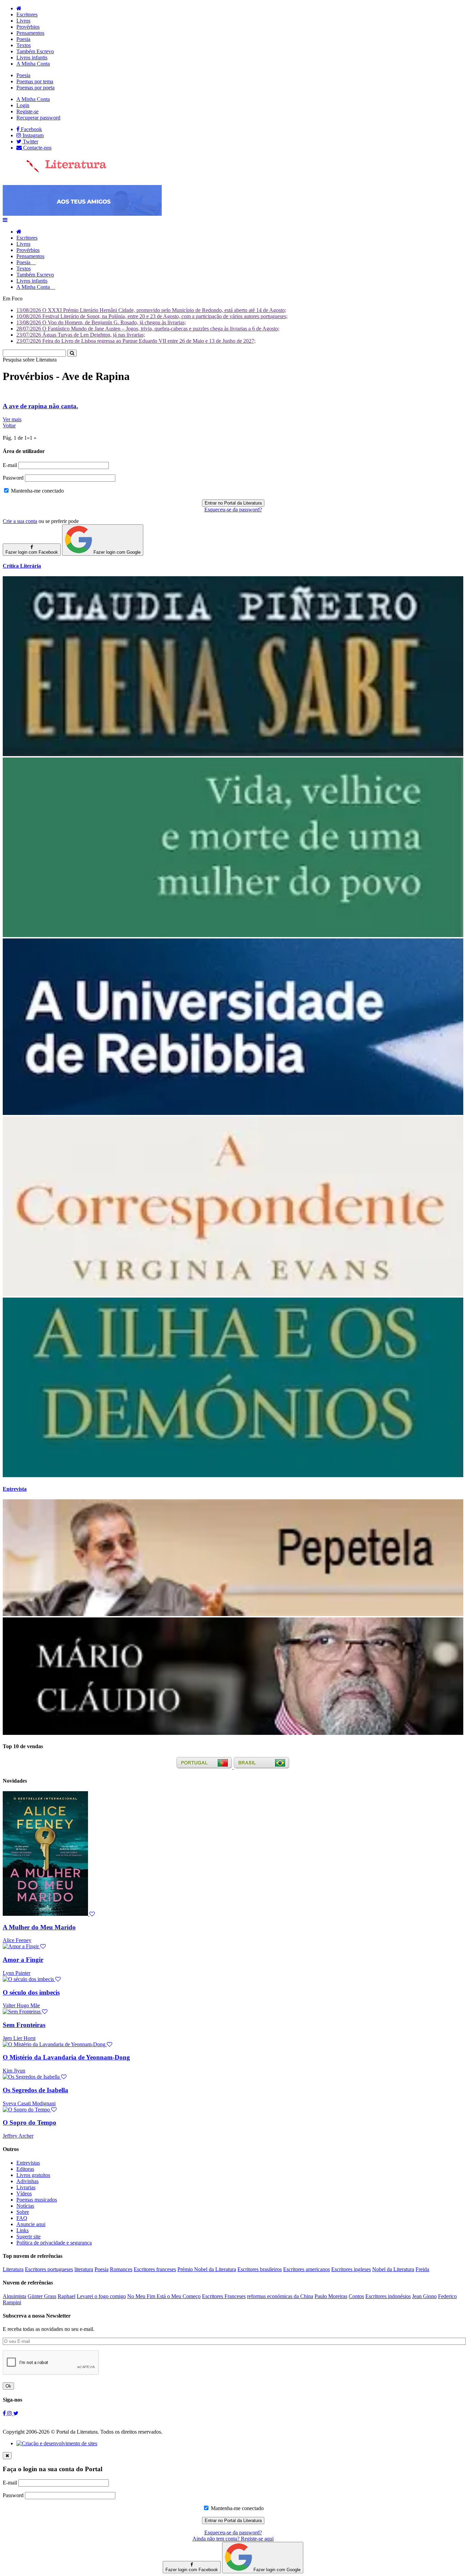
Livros (23, 21)
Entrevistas (28, 2163)
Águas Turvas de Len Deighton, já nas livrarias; (81, 335)
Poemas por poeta (35, 88)
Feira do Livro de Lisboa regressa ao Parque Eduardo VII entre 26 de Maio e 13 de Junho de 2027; (136, 341)
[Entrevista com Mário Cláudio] (233, 1733)
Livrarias (26, 2187)
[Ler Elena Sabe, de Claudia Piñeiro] (233, 754)
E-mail (10, 465)
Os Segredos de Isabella (35, 2090)
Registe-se (27, 111)
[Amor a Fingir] (24, 1946)
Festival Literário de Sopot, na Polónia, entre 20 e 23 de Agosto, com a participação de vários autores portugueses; (152, 316)
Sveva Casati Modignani (29, 2103)
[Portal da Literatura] (55, 171)
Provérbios (28, 27)
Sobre (23, 2212)
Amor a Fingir (23, 1960)
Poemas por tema (35, 81)
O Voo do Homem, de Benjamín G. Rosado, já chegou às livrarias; (101, 322)
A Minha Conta (33, 64)
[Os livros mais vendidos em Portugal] (205, 1767)
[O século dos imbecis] (32, 1979)
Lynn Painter (17, 1973)
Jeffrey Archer (18, 2136)
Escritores (27, 15)
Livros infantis (32, 58)
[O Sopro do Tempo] (30, 2110)
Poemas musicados (37, 2200)
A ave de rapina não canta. (40, 406)
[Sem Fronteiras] (25, 2012)
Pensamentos (30, 33)
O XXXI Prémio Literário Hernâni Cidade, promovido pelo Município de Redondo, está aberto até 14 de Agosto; (151, 310)
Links (23, 2230)
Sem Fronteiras (24, 2025)
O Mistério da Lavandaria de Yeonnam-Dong (66, 2057)
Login (23, 105)
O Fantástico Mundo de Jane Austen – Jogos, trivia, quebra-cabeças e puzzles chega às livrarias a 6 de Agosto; (148, 329)
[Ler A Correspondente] (233, 1294)
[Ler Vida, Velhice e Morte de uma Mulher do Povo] (233, 935)
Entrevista (15, 1489)
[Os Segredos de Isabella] (35, 2077)
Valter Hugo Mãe (21, 2005)
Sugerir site (28, 2237)
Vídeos (24, 2193)
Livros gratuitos (33, 2175)
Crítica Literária (22, 566)
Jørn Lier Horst (19, 2038)
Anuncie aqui (31, 2224)
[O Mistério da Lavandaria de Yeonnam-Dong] (57, 2044)
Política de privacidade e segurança (54, 2243)
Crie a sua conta (20, 521)
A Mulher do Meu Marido (39, 1927)
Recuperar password (38, 118)
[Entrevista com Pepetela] (233, 1614)
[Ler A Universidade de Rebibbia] (233, 1113)
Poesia (23, 39)
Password (13, 478)
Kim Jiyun (14, 2071)
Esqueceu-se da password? (233, 509)
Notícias (25, 2206)
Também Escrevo (35, 51)
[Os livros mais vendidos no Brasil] (262, 1767)
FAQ (22, 2218)
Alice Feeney (17, 1940)
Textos (24, 45)
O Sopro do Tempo (30, 2122)
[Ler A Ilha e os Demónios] (233, 1475)
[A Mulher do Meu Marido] (49, 1914)
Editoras (25, 2169)
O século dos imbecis (31, 1992)
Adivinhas (27, 2181)
